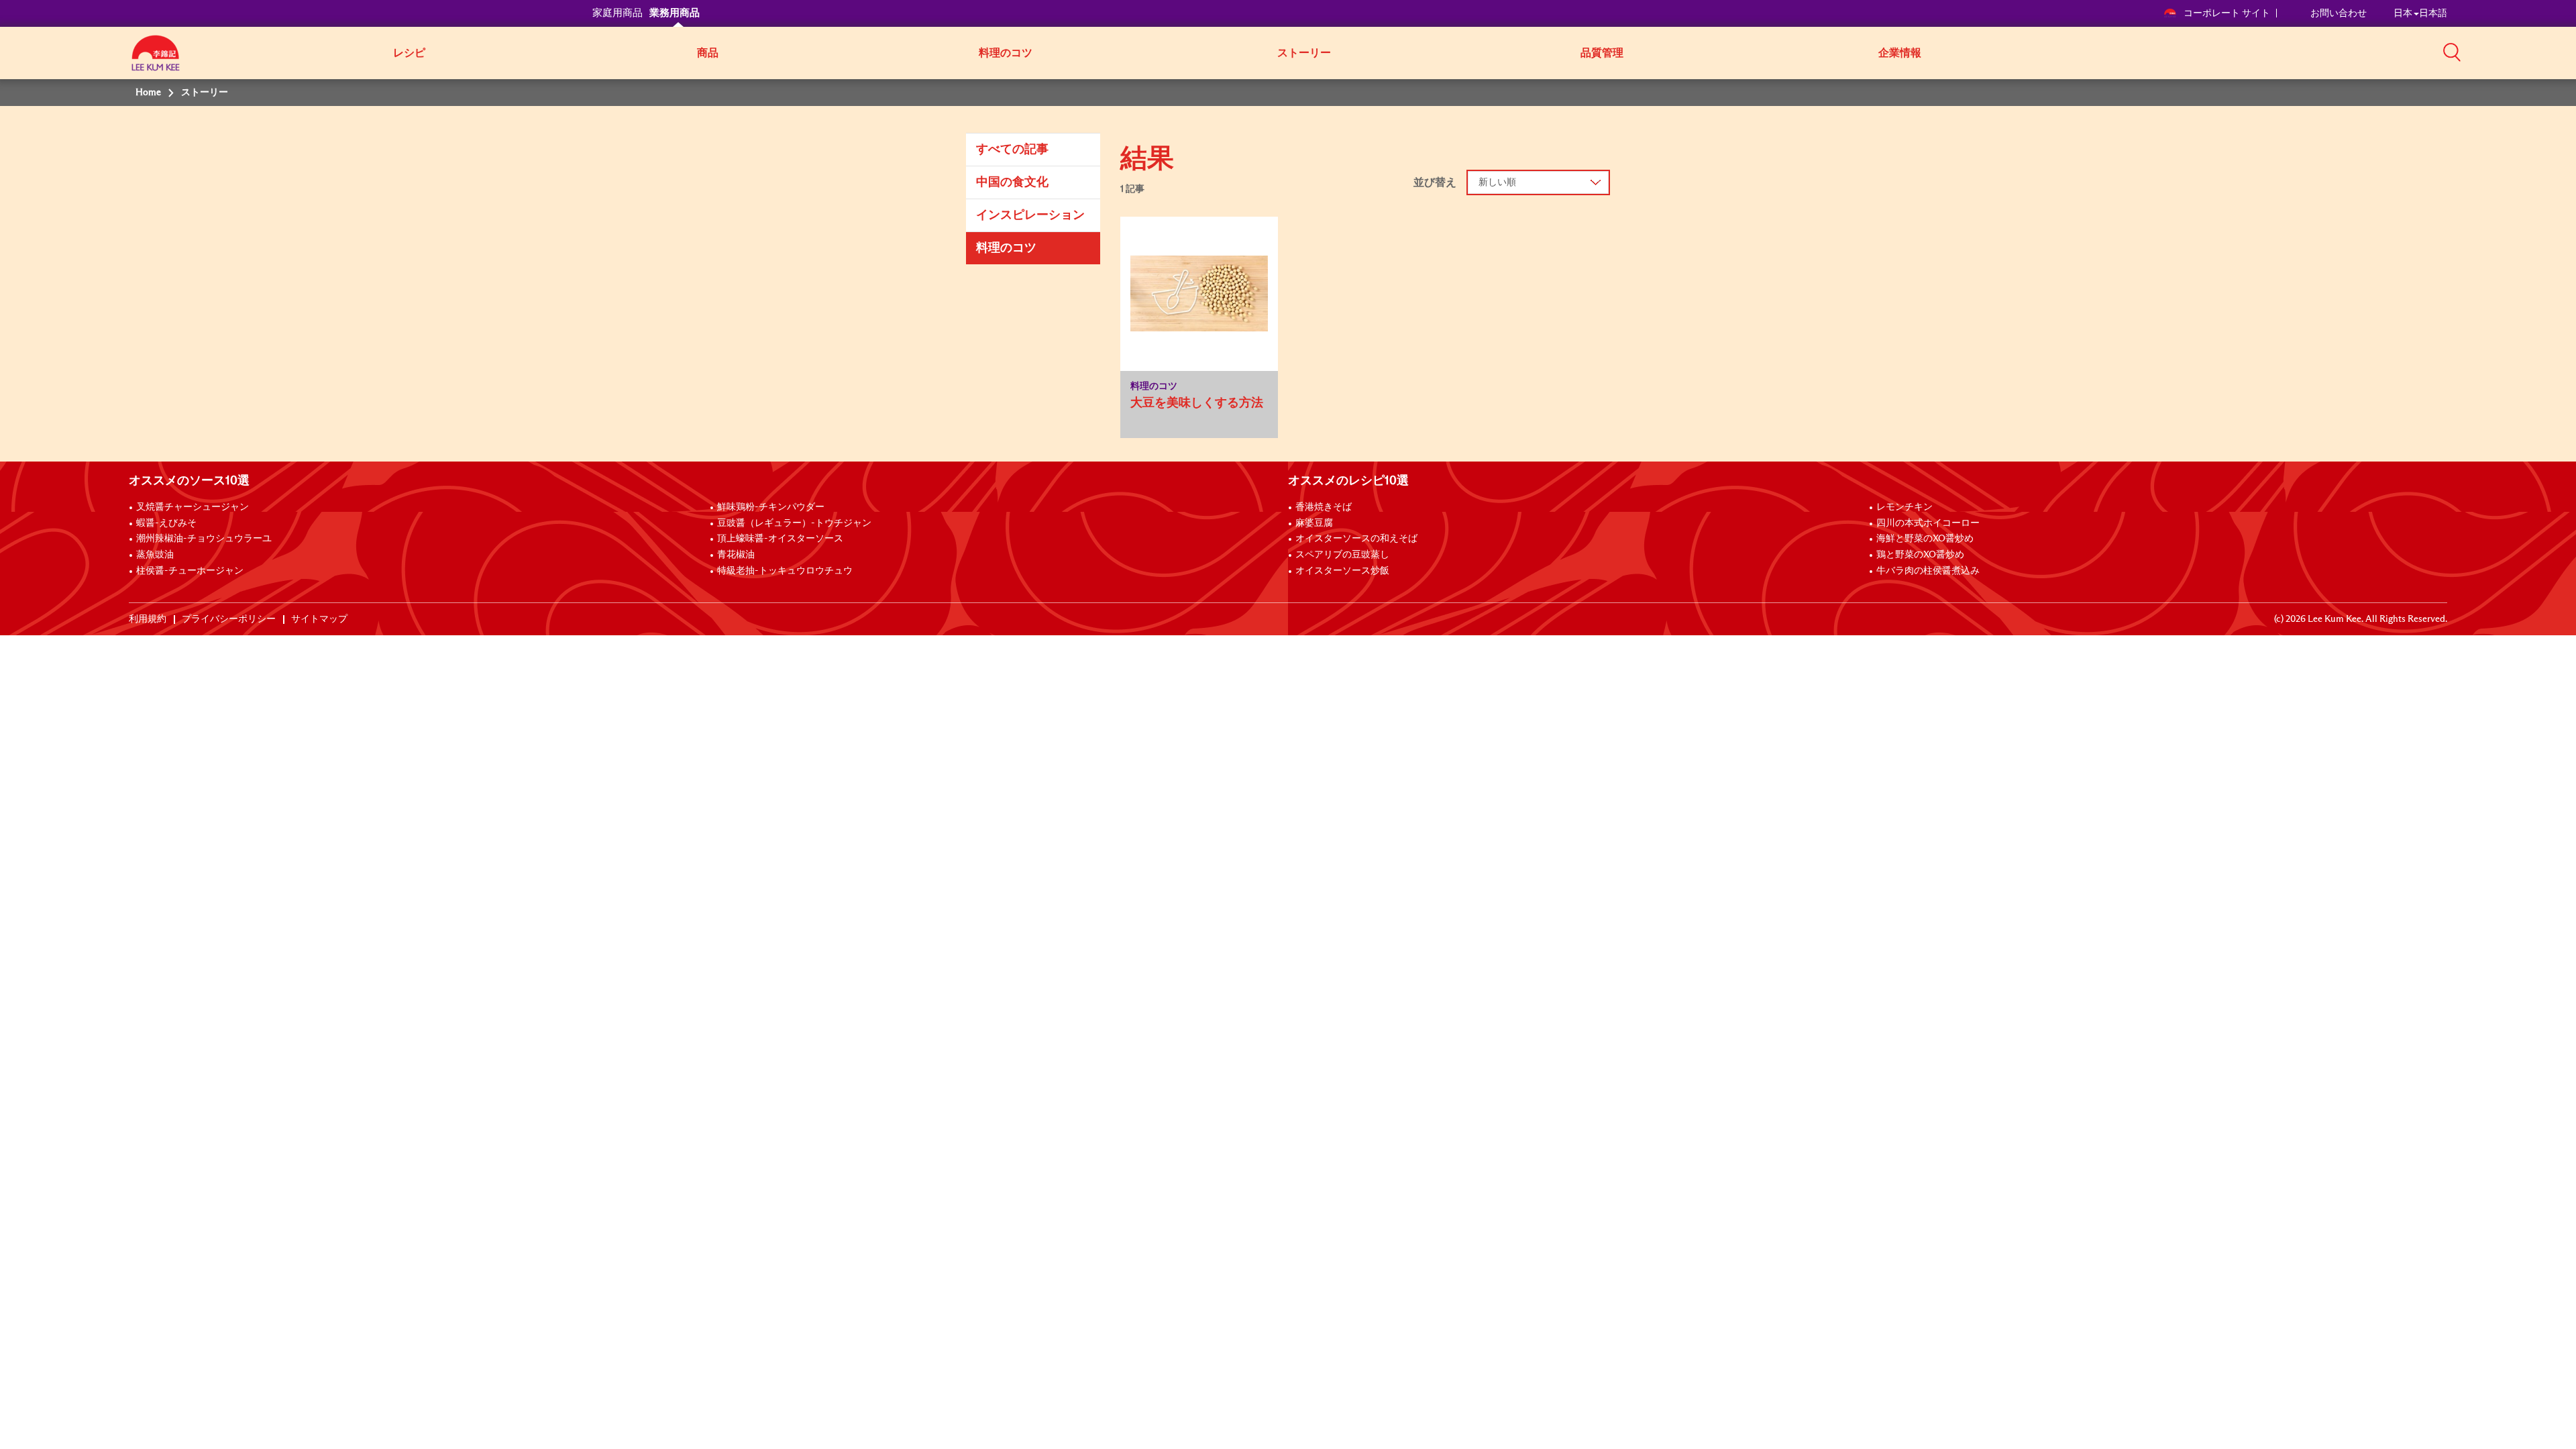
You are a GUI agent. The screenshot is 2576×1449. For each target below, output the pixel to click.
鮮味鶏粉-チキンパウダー (771, 507)
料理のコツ (1006, 53)
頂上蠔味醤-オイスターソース (780, 539)
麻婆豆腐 (1314, 523)
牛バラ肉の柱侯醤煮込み (1928, 571)
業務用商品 (675, 13)
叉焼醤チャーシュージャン (193, 507)
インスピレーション (1030, 215)
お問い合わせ (2339, 13)
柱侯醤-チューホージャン (190, 571)
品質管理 (1602, 53)
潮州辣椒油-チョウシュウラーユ (204, 539)
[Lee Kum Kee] (156, 60)
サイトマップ (319, 619)
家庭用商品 (618, 13)
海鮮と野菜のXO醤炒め (1925, 539)
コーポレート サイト (2227, 13)
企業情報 (1900, 53)
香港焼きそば (1324, 507)
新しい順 (1497, 182)
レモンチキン (1904, 507)
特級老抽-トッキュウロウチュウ (785, 571)
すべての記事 (1012, 150)
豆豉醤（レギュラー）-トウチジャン (794, 523)
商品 (708, 53)
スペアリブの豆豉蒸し (1342, 555)
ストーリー (1304, 53)
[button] (2452, 52)
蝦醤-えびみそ (166, 523)
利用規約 (148, 619)
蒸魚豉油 (155, 555)
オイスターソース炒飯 (1342, 571)
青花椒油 (736, 555)
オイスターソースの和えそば (1356, 539)
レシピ (409, 53)
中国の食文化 (1012, 182)
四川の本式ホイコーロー (1928, 523)
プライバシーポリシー (229, 619)
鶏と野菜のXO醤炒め (1920, 555)
